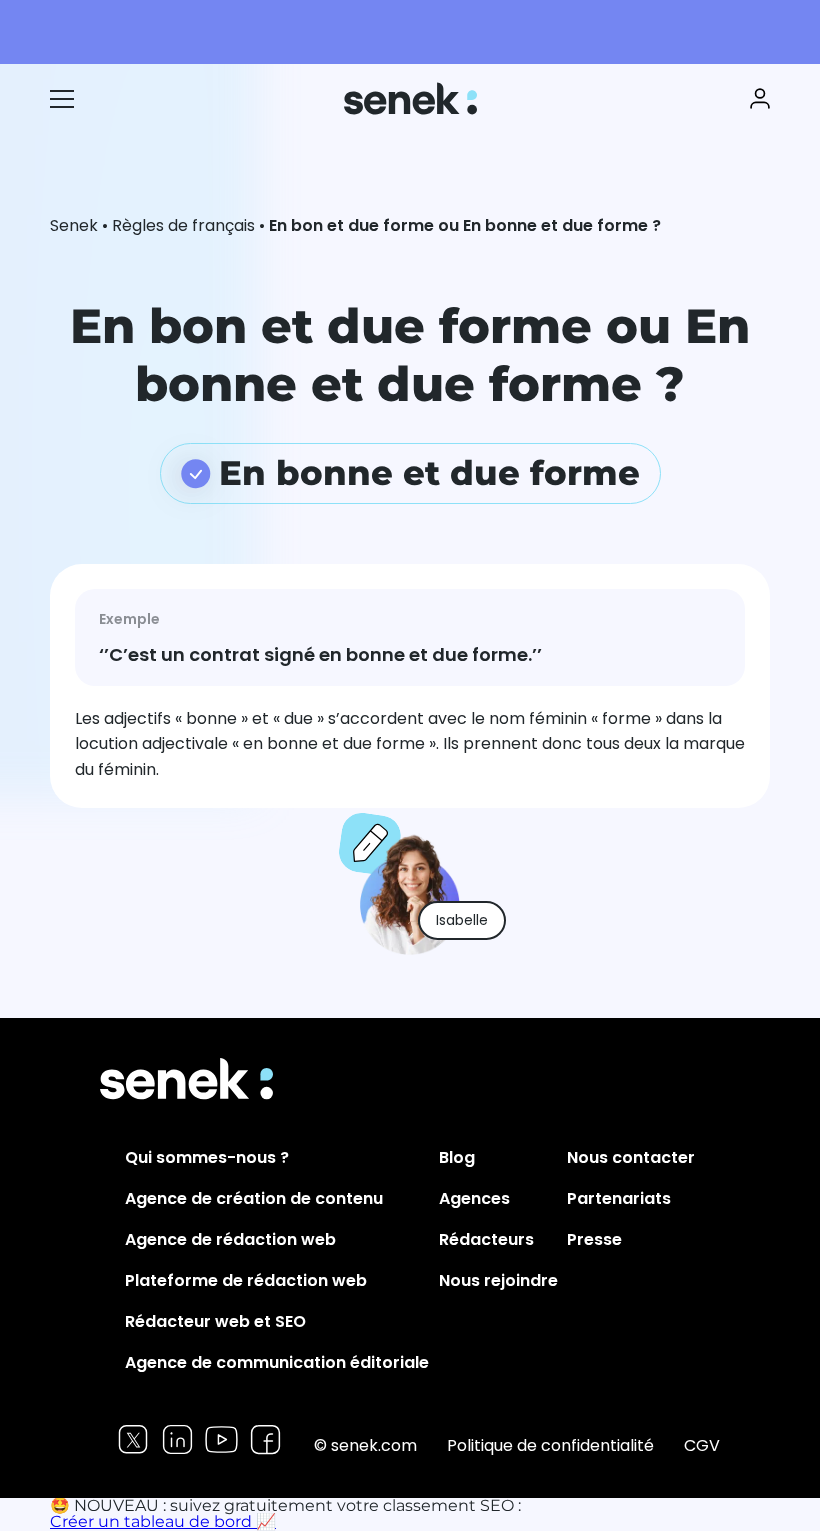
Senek (412, 98)
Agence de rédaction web (230, 1239)
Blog (457, 1157)
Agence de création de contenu (254, 1198)
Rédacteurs (486, 1239)
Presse (594, 1239)
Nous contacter (631, 1157)
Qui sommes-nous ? (207, 1157)
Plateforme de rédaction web (246, 1280)
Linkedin (177, 1439)
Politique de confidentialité (550, 1445)
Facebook (265, 1439)
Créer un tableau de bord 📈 (163, 1521)
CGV (702, 1445)
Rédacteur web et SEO (215, 1321)
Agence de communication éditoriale (277, 1362)
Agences (474, 1198)
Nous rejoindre (498, 1280)
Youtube (221, 1439)
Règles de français (183, 225)
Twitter (133, 1439)
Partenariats (619, 1198)
